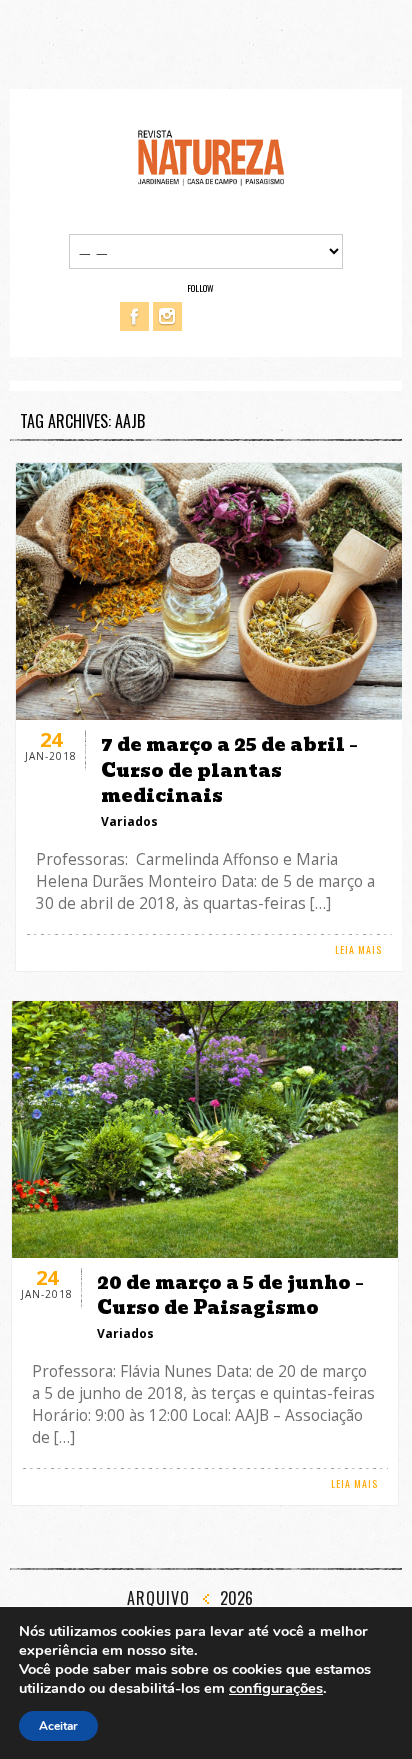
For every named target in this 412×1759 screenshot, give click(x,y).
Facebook (134, 316)
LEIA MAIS (358, 949)
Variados (129, 821)
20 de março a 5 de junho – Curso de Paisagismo (230, 1295)
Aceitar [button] (58, 1726)
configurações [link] (276, 1688)
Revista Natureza (211, 156)
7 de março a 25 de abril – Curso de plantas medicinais (229, 769)
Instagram (167, 316)
